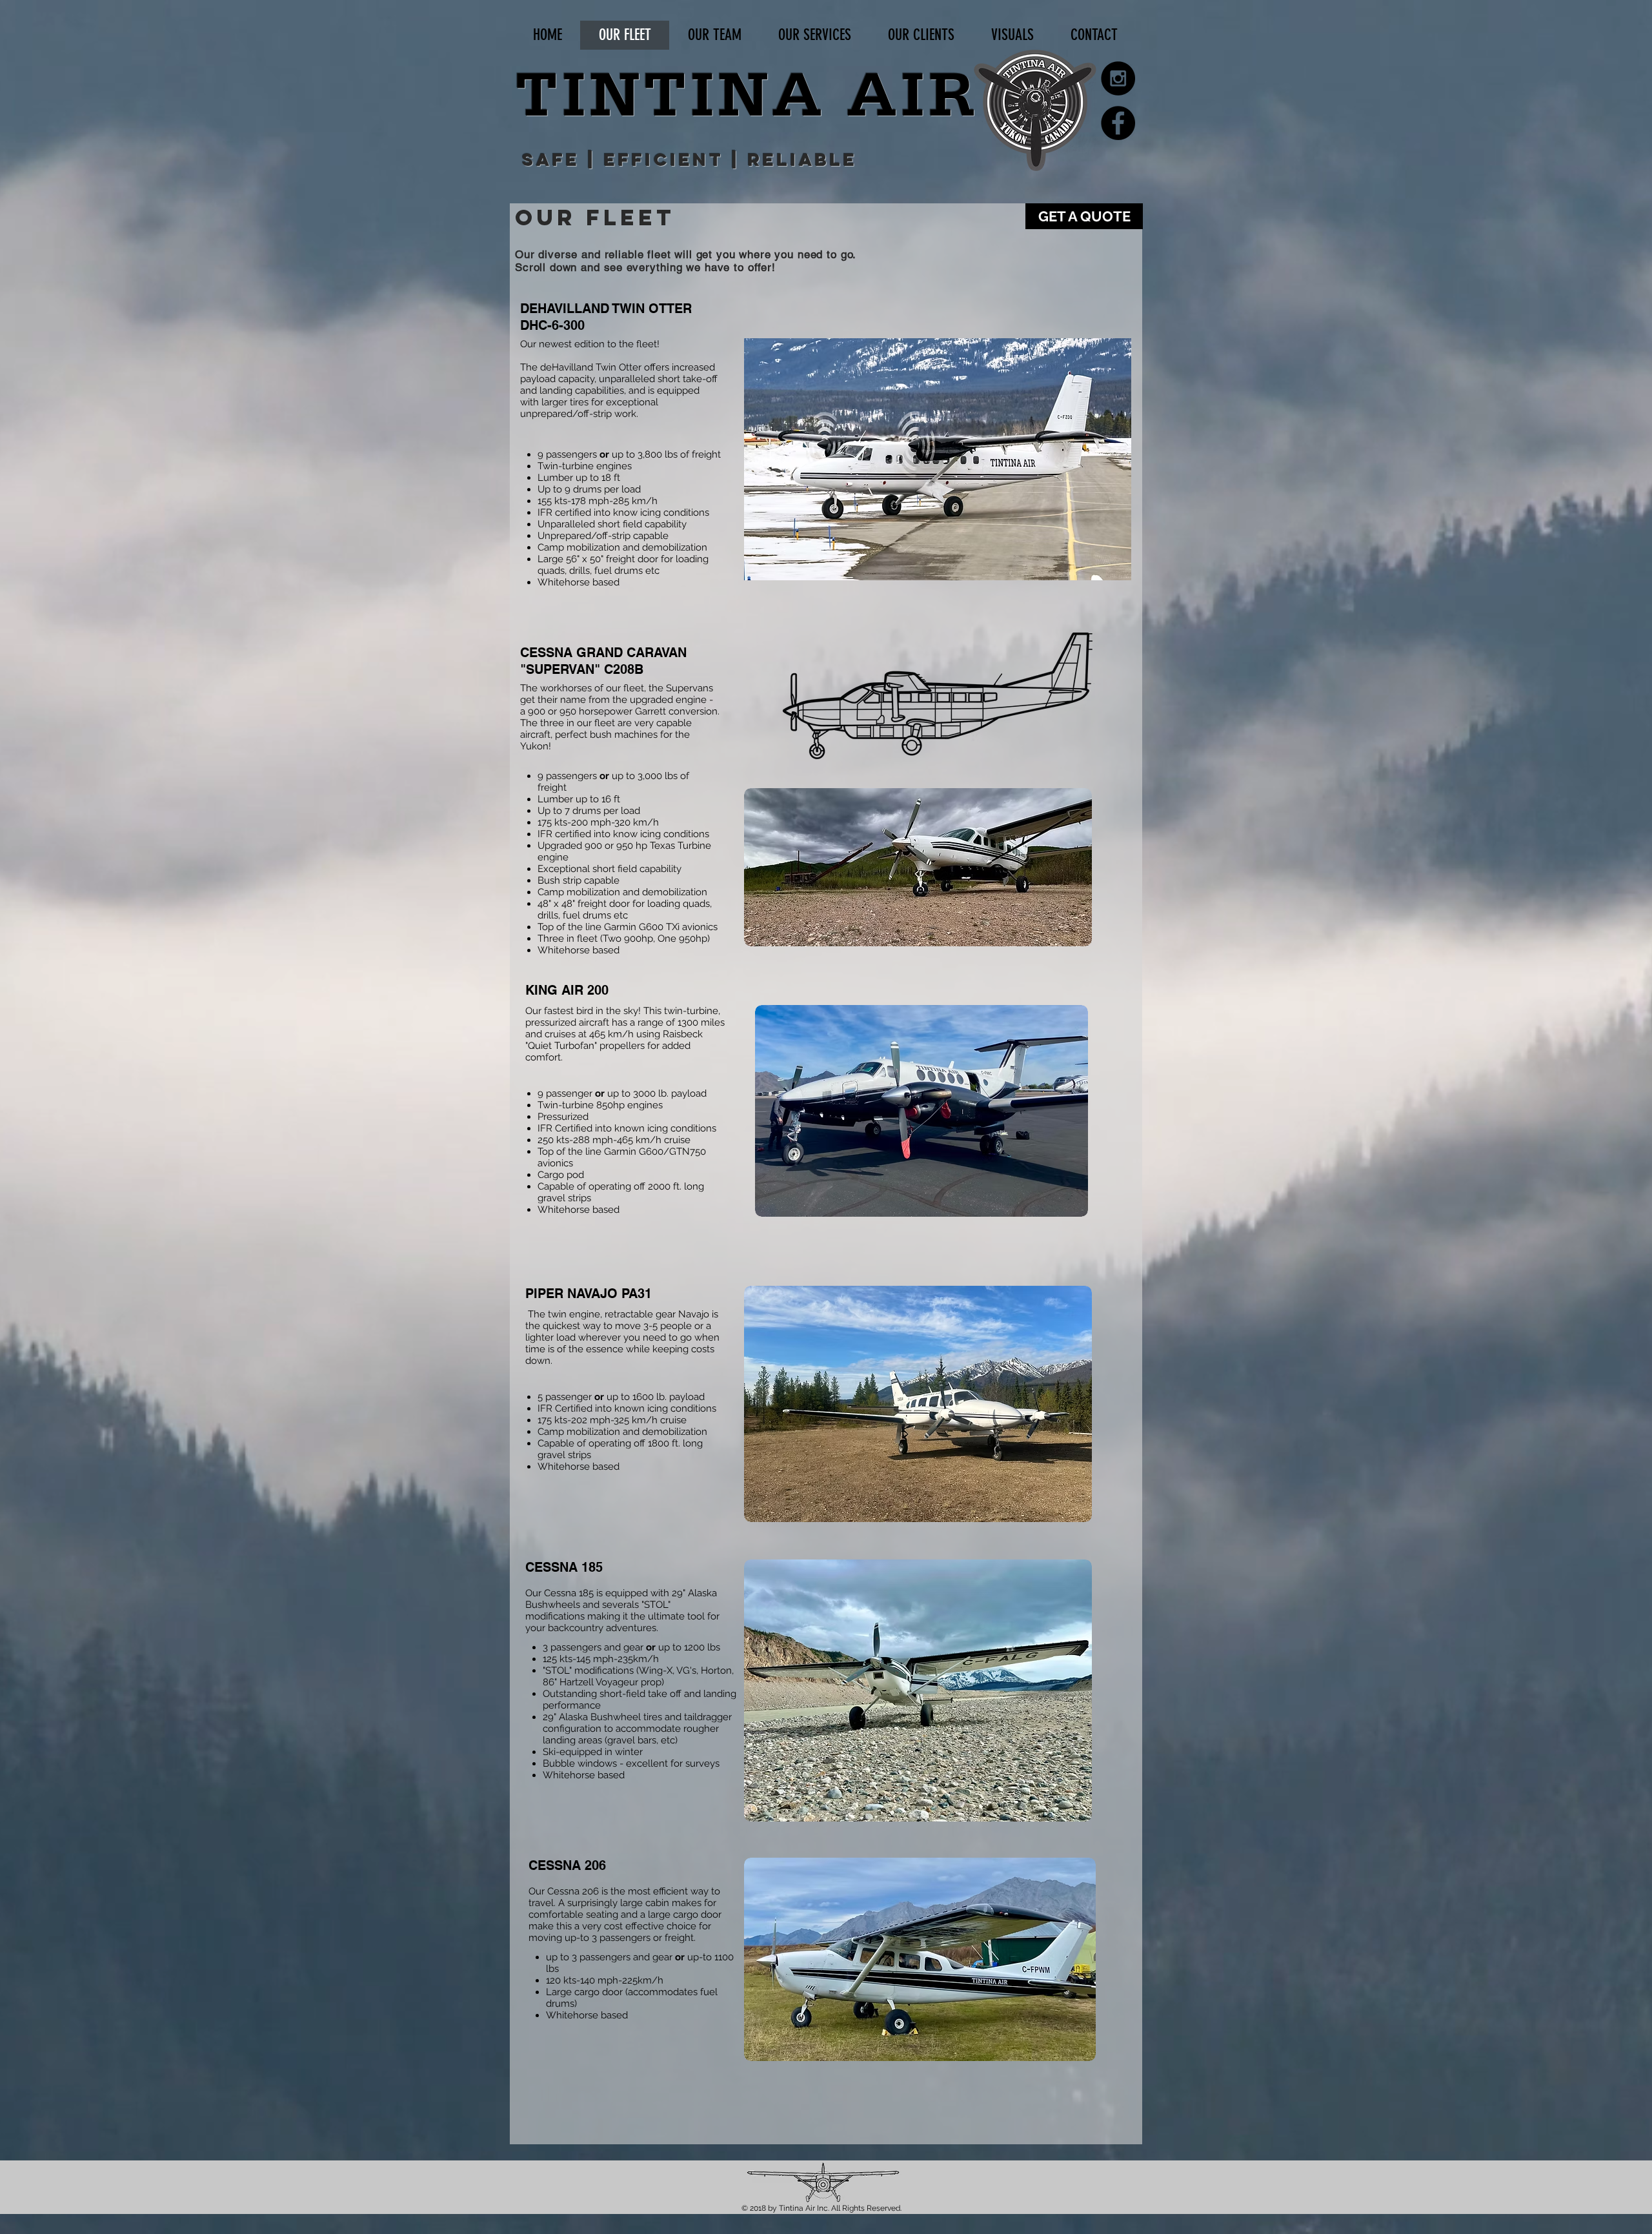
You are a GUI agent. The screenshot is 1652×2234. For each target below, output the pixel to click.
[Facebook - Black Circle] (1118, 123)
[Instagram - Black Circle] (1118, 78)
